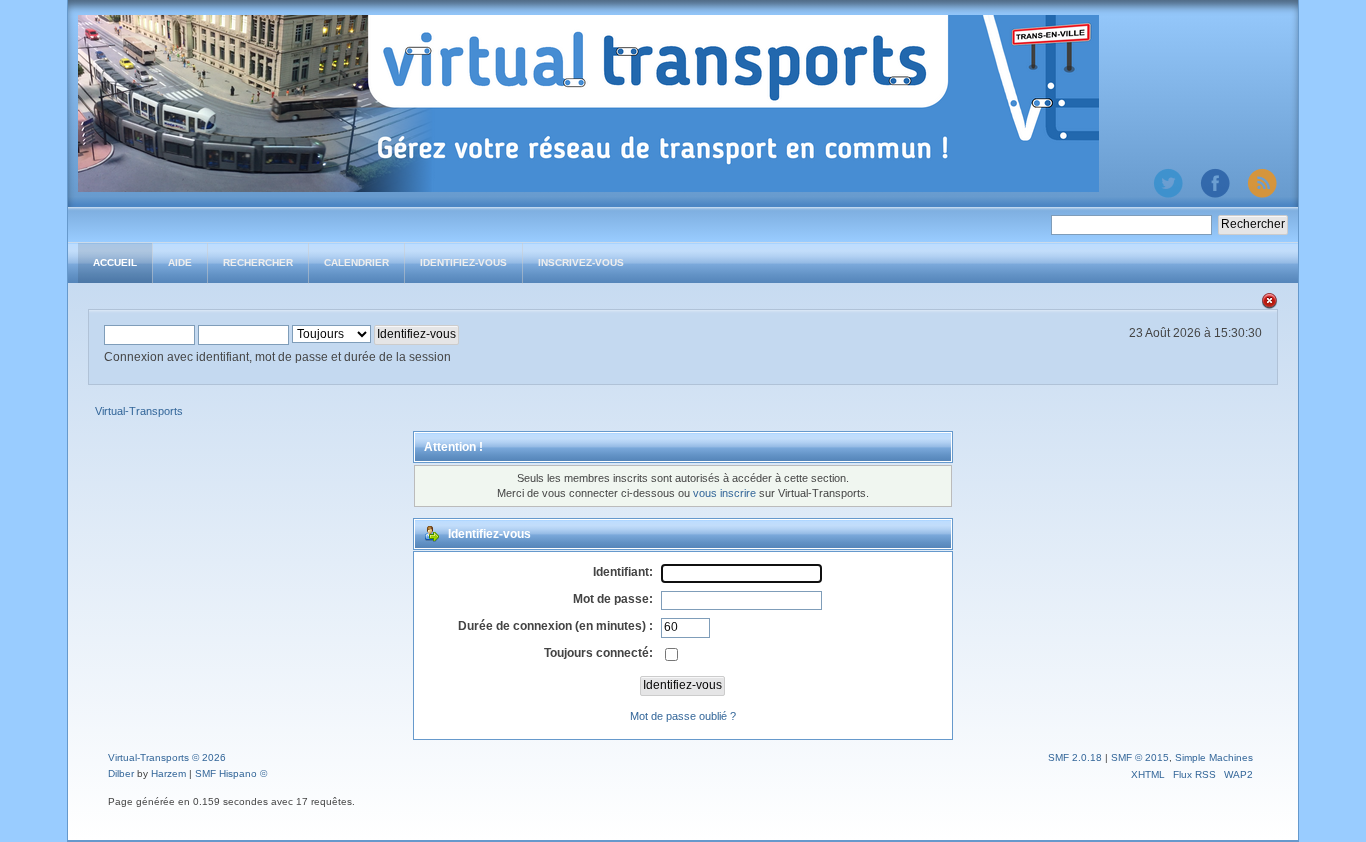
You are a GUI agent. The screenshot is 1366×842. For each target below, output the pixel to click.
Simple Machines (1214, 757)
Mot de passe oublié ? (683, 716)
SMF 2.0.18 (1075, 757)
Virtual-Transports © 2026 (167, 757)
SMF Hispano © (231, 773)
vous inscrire (724, 493)
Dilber (121, 773)
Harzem (168, 773)
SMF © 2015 (1140, 757)
